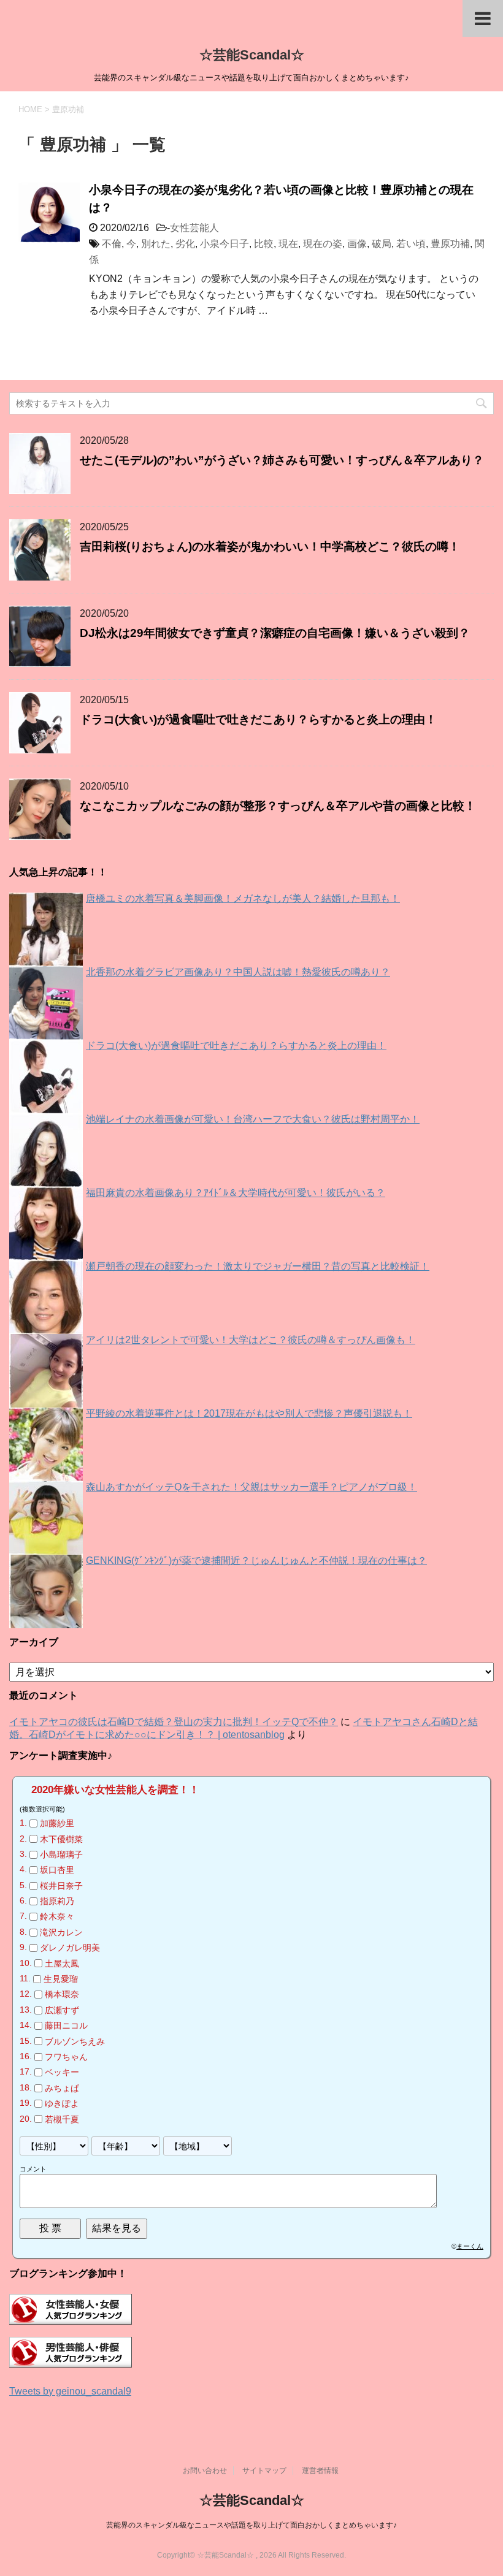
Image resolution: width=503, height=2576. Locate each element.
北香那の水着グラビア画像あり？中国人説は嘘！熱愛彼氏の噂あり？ (238, 972)
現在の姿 (323, 244)
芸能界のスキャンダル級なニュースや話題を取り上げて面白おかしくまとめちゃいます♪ (251, 2525)
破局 (382, 244)
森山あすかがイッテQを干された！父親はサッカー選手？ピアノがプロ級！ (251, 1487)
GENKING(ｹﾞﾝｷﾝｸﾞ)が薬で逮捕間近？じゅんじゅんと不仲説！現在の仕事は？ (256, 1560)
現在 (288, 244)
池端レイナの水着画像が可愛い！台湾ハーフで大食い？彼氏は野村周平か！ (253, 1119)
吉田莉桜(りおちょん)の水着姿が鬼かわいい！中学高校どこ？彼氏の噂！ (270, 547)
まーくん (470, 2246)
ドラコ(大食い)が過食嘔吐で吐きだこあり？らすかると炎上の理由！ (258, 719)
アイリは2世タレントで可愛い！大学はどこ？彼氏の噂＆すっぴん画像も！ (251, 1340)
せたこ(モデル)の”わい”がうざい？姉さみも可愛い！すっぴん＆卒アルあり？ (282, 460)
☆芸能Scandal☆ (252, 55)
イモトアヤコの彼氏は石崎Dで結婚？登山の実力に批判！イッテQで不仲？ (174, 1722)
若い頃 (411, 244)
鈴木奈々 (57, 1917)
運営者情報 (320, 2471)
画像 (357, 244)
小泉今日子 (225, 244)
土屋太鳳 (62, 1964)
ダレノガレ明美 (70, 1948)
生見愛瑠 (61, 1979)
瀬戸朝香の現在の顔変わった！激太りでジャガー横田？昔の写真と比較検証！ (258, 1266)
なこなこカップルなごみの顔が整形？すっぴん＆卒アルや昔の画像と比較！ (278, 806)
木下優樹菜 (61, 1839)
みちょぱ (62, 2088)
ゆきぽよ (62, 2103)
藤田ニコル (66, 2025)
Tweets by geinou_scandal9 (70, 2391)
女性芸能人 (194, 228)
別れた (156, 244)
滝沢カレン (61, 1932)
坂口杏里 (57, 1870)
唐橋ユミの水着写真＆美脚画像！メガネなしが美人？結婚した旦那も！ (243, 898)
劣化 (185, 244)
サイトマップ (264, 2471)
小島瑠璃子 (61, 1854)
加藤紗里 (57, 1823)
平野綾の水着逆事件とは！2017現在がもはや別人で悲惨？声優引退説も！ (249, 1413)
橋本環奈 (62, 1995)
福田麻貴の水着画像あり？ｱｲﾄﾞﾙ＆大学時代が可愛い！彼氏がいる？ (236, 1193)
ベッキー (62, 2073)
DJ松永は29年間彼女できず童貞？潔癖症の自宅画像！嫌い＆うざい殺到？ (275, 633)
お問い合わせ (205, 2471)
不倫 (112, 244)
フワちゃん (66, 2057)
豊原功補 (450, 244)
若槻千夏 (62, 2119)
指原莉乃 (57, 1901)
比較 (264, 244)
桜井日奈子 (61, 1886)
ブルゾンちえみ (75, 2041)
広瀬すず (62, 2010)
